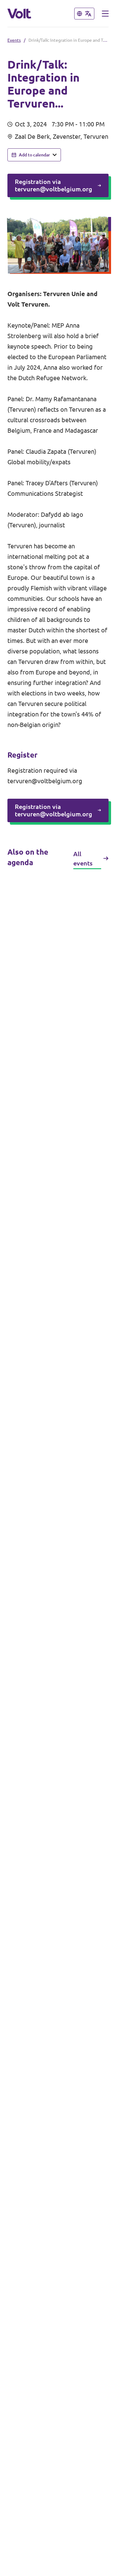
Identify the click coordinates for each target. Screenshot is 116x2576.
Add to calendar (34, 155)
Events (14, 40)
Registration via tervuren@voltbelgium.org (54, 185)
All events (83, 859)
